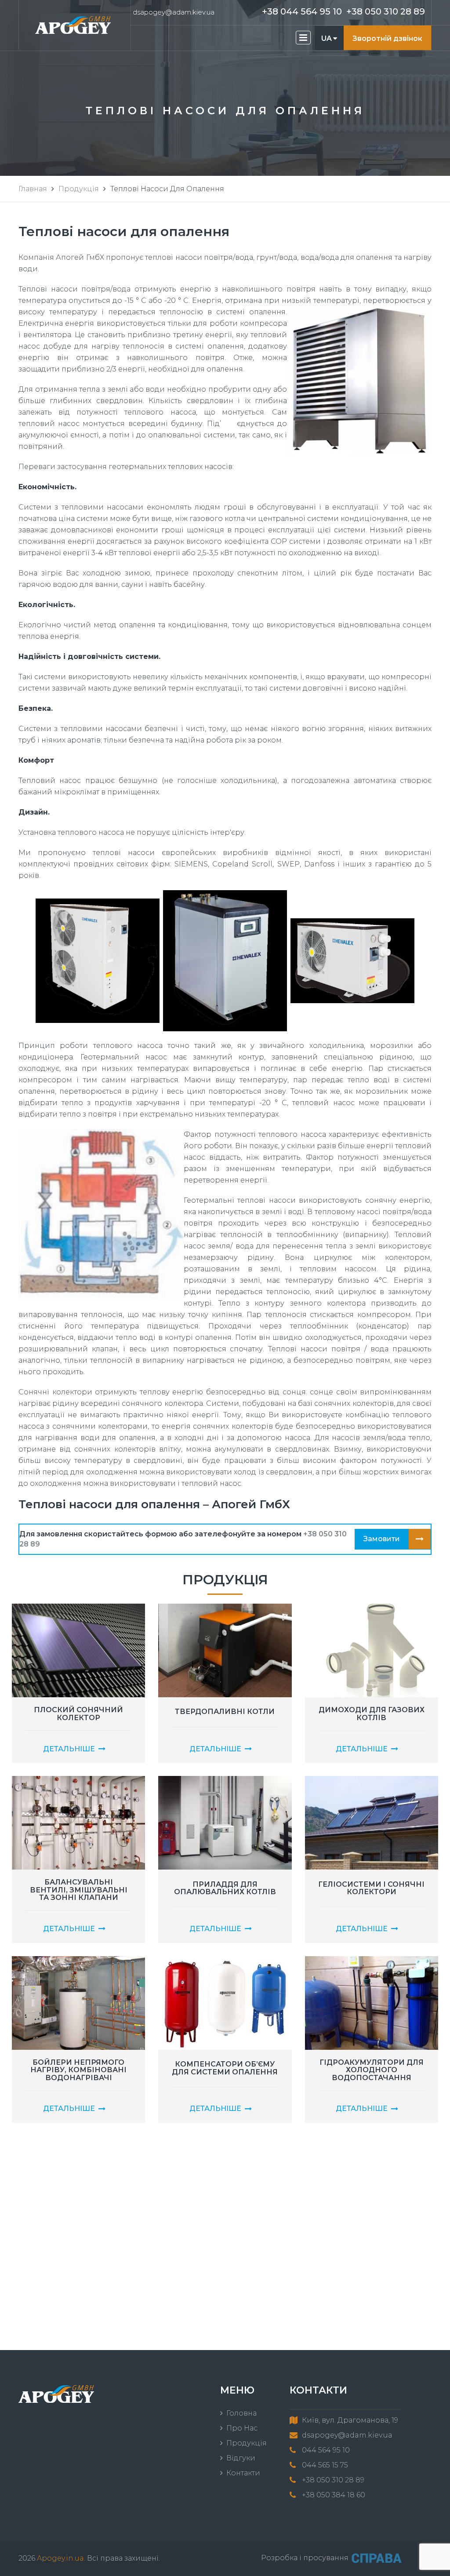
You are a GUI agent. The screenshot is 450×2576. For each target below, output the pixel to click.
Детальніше (69, 1749)
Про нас (242, 2428)
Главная (33, 189)
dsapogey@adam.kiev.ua (174, 12)
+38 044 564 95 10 (302, 11)
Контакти (243, 2473)
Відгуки (241, 2458)
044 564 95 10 (326, 2450)
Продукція (79, 189)
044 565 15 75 (325, 2465)
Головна (241, 2413)
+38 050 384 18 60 (334, 2495)
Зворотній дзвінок (387, 38)
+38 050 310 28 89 (386, 11)
